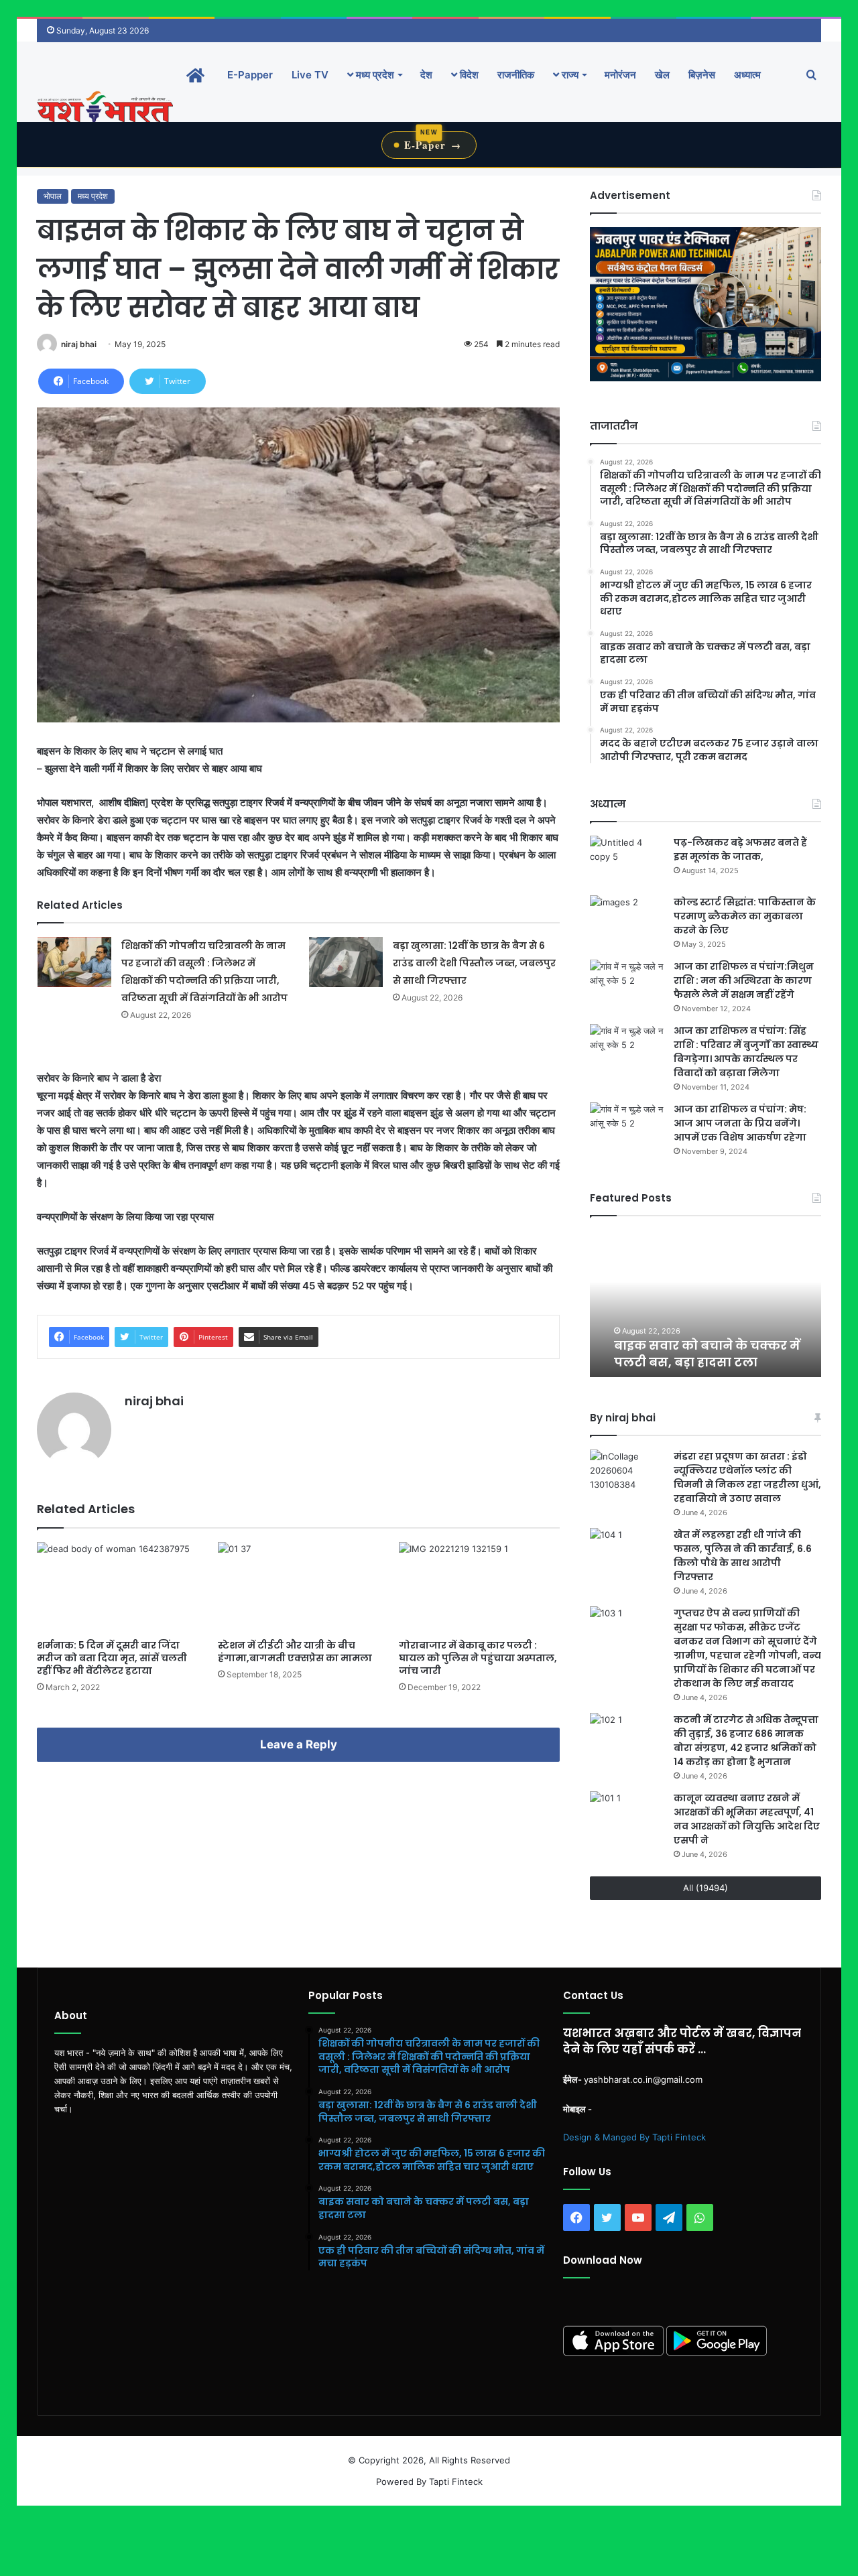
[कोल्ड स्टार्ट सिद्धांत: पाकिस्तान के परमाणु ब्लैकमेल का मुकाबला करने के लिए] (627, 920)
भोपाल (53, 196)
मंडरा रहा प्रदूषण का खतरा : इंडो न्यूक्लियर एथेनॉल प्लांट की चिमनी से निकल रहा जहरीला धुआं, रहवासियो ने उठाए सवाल (747, 1477)
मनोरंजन (620, 75)
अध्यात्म (747, 75)
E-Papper (250, 75)
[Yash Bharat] (105, 108)
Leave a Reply (299, 1744)
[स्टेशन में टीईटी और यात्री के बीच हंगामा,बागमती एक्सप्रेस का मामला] (298, 1587)
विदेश (468, 75)
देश (426, 75)
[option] (706, 1303)
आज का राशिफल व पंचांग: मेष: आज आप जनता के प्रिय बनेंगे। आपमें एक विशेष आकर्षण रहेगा (740, 1123)
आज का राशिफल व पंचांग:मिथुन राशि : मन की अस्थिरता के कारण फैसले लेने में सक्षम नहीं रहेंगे (744, 980)
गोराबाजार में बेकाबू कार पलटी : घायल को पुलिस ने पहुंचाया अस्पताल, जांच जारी (478, 1658)
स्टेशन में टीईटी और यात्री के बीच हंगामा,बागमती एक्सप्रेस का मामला (295, 1652)
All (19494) (706, 1888)
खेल (662, 75)
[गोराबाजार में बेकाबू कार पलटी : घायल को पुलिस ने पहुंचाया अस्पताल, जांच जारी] (479, 1587)
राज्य (569, 75)
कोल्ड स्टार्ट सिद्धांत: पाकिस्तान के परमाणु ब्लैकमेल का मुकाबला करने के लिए (745, 916)
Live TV (310, 75)
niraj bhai (79, 344)
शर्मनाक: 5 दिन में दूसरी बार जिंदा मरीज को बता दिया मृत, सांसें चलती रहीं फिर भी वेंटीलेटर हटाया (112, 1658)
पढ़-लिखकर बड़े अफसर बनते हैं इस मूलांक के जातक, (740, 849)
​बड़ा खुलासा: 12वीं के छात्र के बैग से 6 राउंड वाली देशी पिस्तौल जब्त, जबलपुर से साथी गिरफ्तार (474, 963)
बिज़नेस (702, 75)
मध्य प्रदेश (374, 75)
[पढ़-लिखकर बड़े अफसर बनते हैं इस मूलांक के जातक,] (627, 861)
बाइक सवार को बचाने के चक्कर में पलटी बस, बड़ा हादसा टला (690, 1354)
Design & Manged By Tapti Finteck (634, 2137)
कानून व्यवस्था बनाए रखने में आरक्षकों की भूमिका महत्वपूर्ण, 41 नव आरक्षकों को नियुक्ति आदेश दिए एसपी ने (747, 1819)
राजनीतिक (516, 75)
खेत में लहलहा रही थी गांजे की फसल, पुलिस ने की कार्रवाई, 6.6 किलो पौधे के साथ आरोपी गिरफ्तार (743, 1556)
